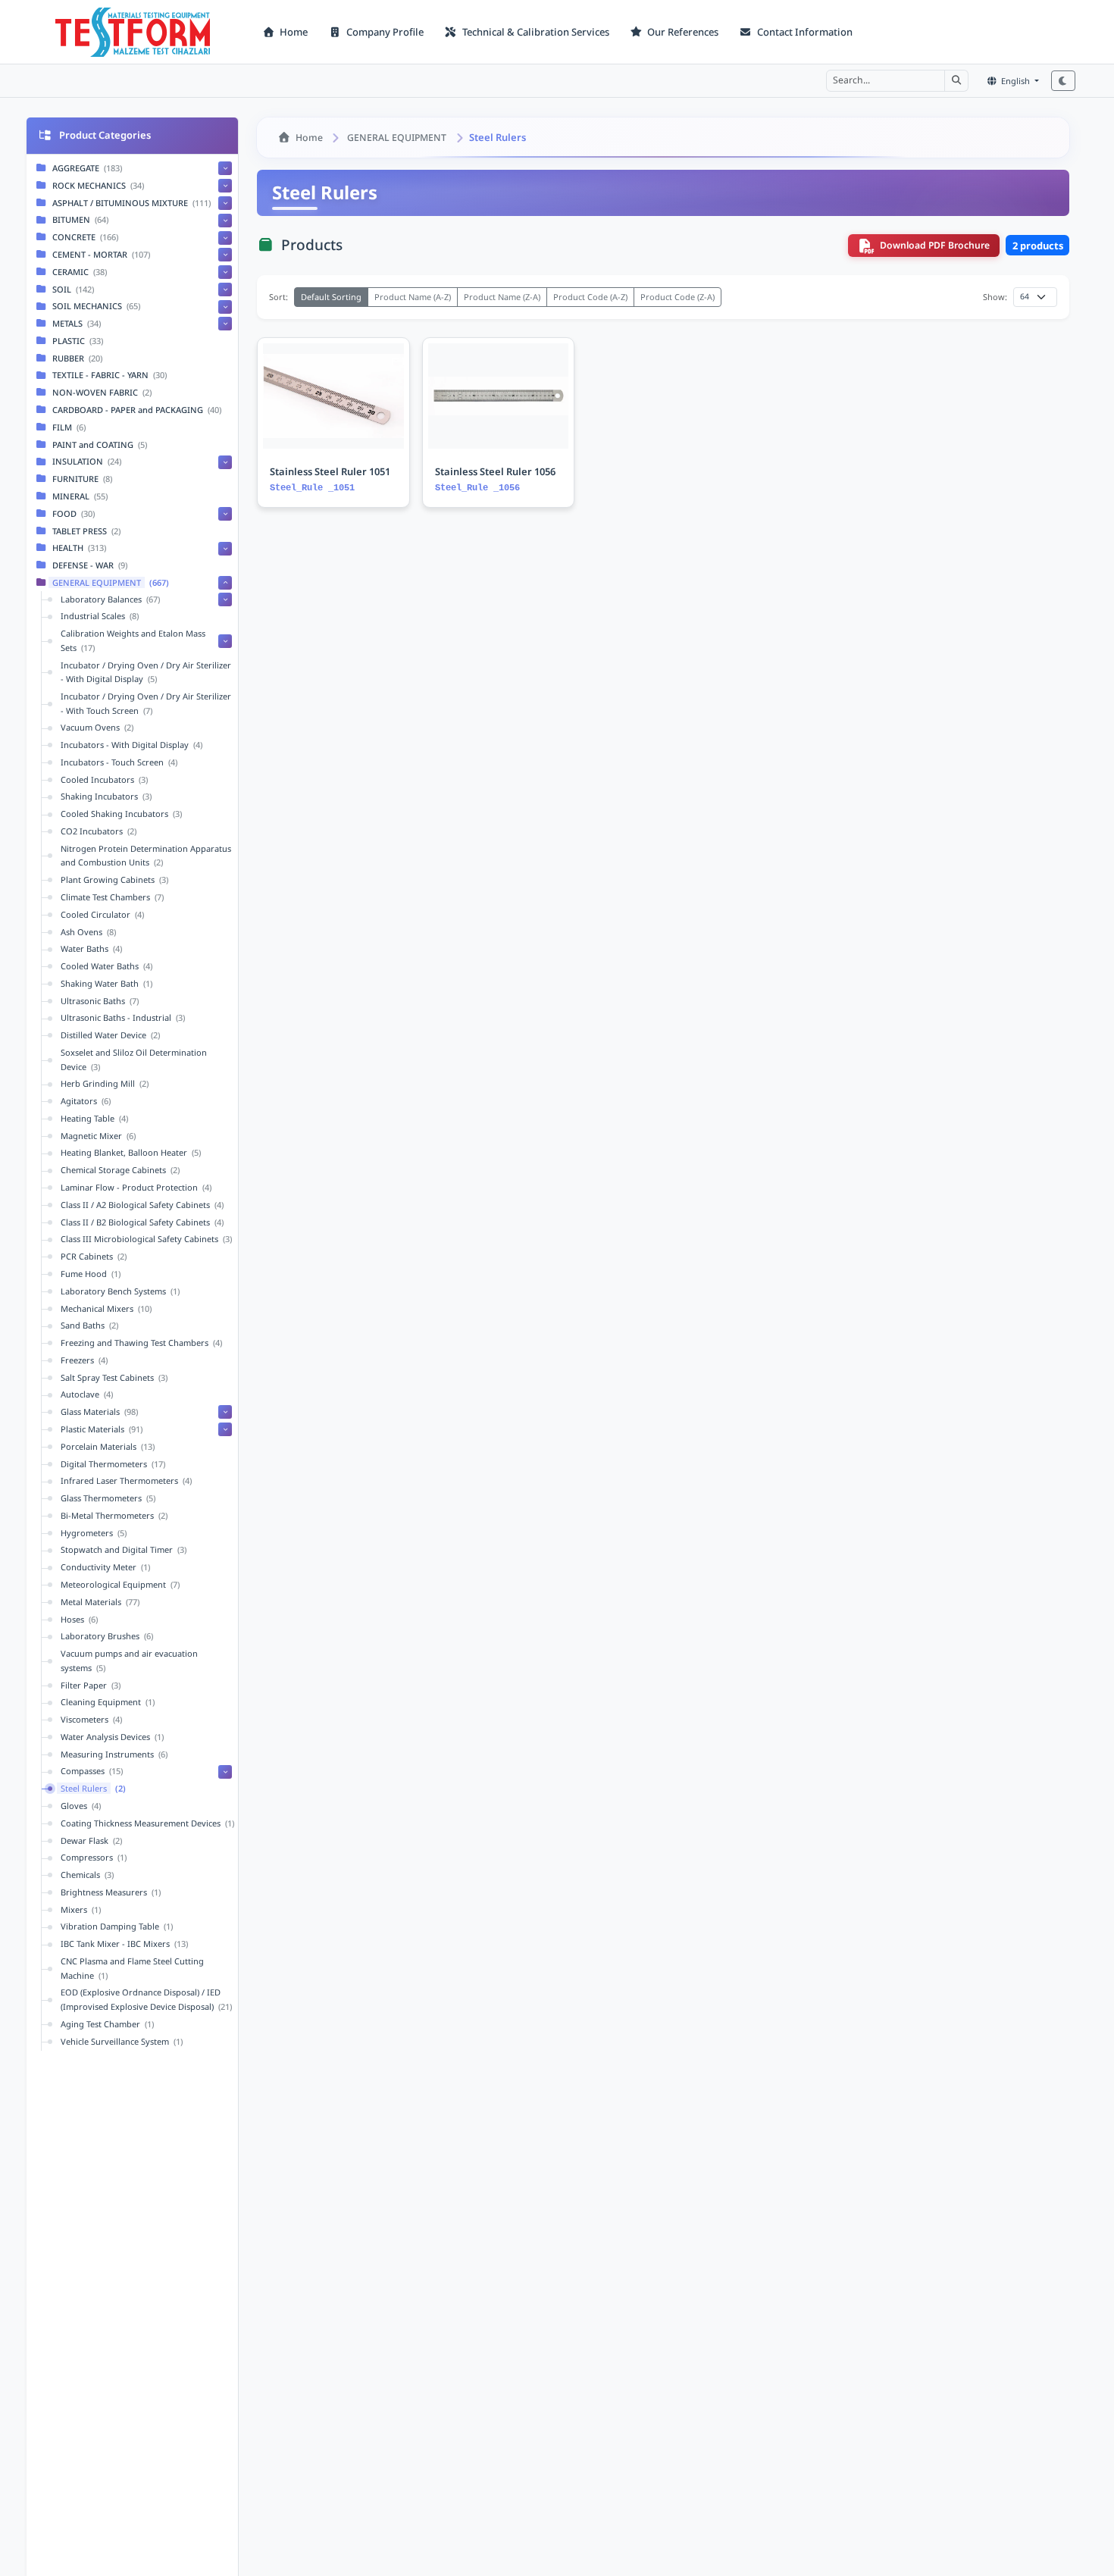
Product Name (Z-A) (502, 297)
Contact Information (804, 32)
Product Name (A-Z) (413, 297)
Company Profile (384, 32)
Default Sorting (331, 297)
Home (293, 32)
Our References (682, 32)
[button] (956, 80)
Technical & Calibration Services (535, 32)
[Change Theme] (1063, 81)
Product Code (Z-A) (677, 297)
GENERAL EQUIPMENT (397, 138)
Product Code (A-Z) (590, 297)
